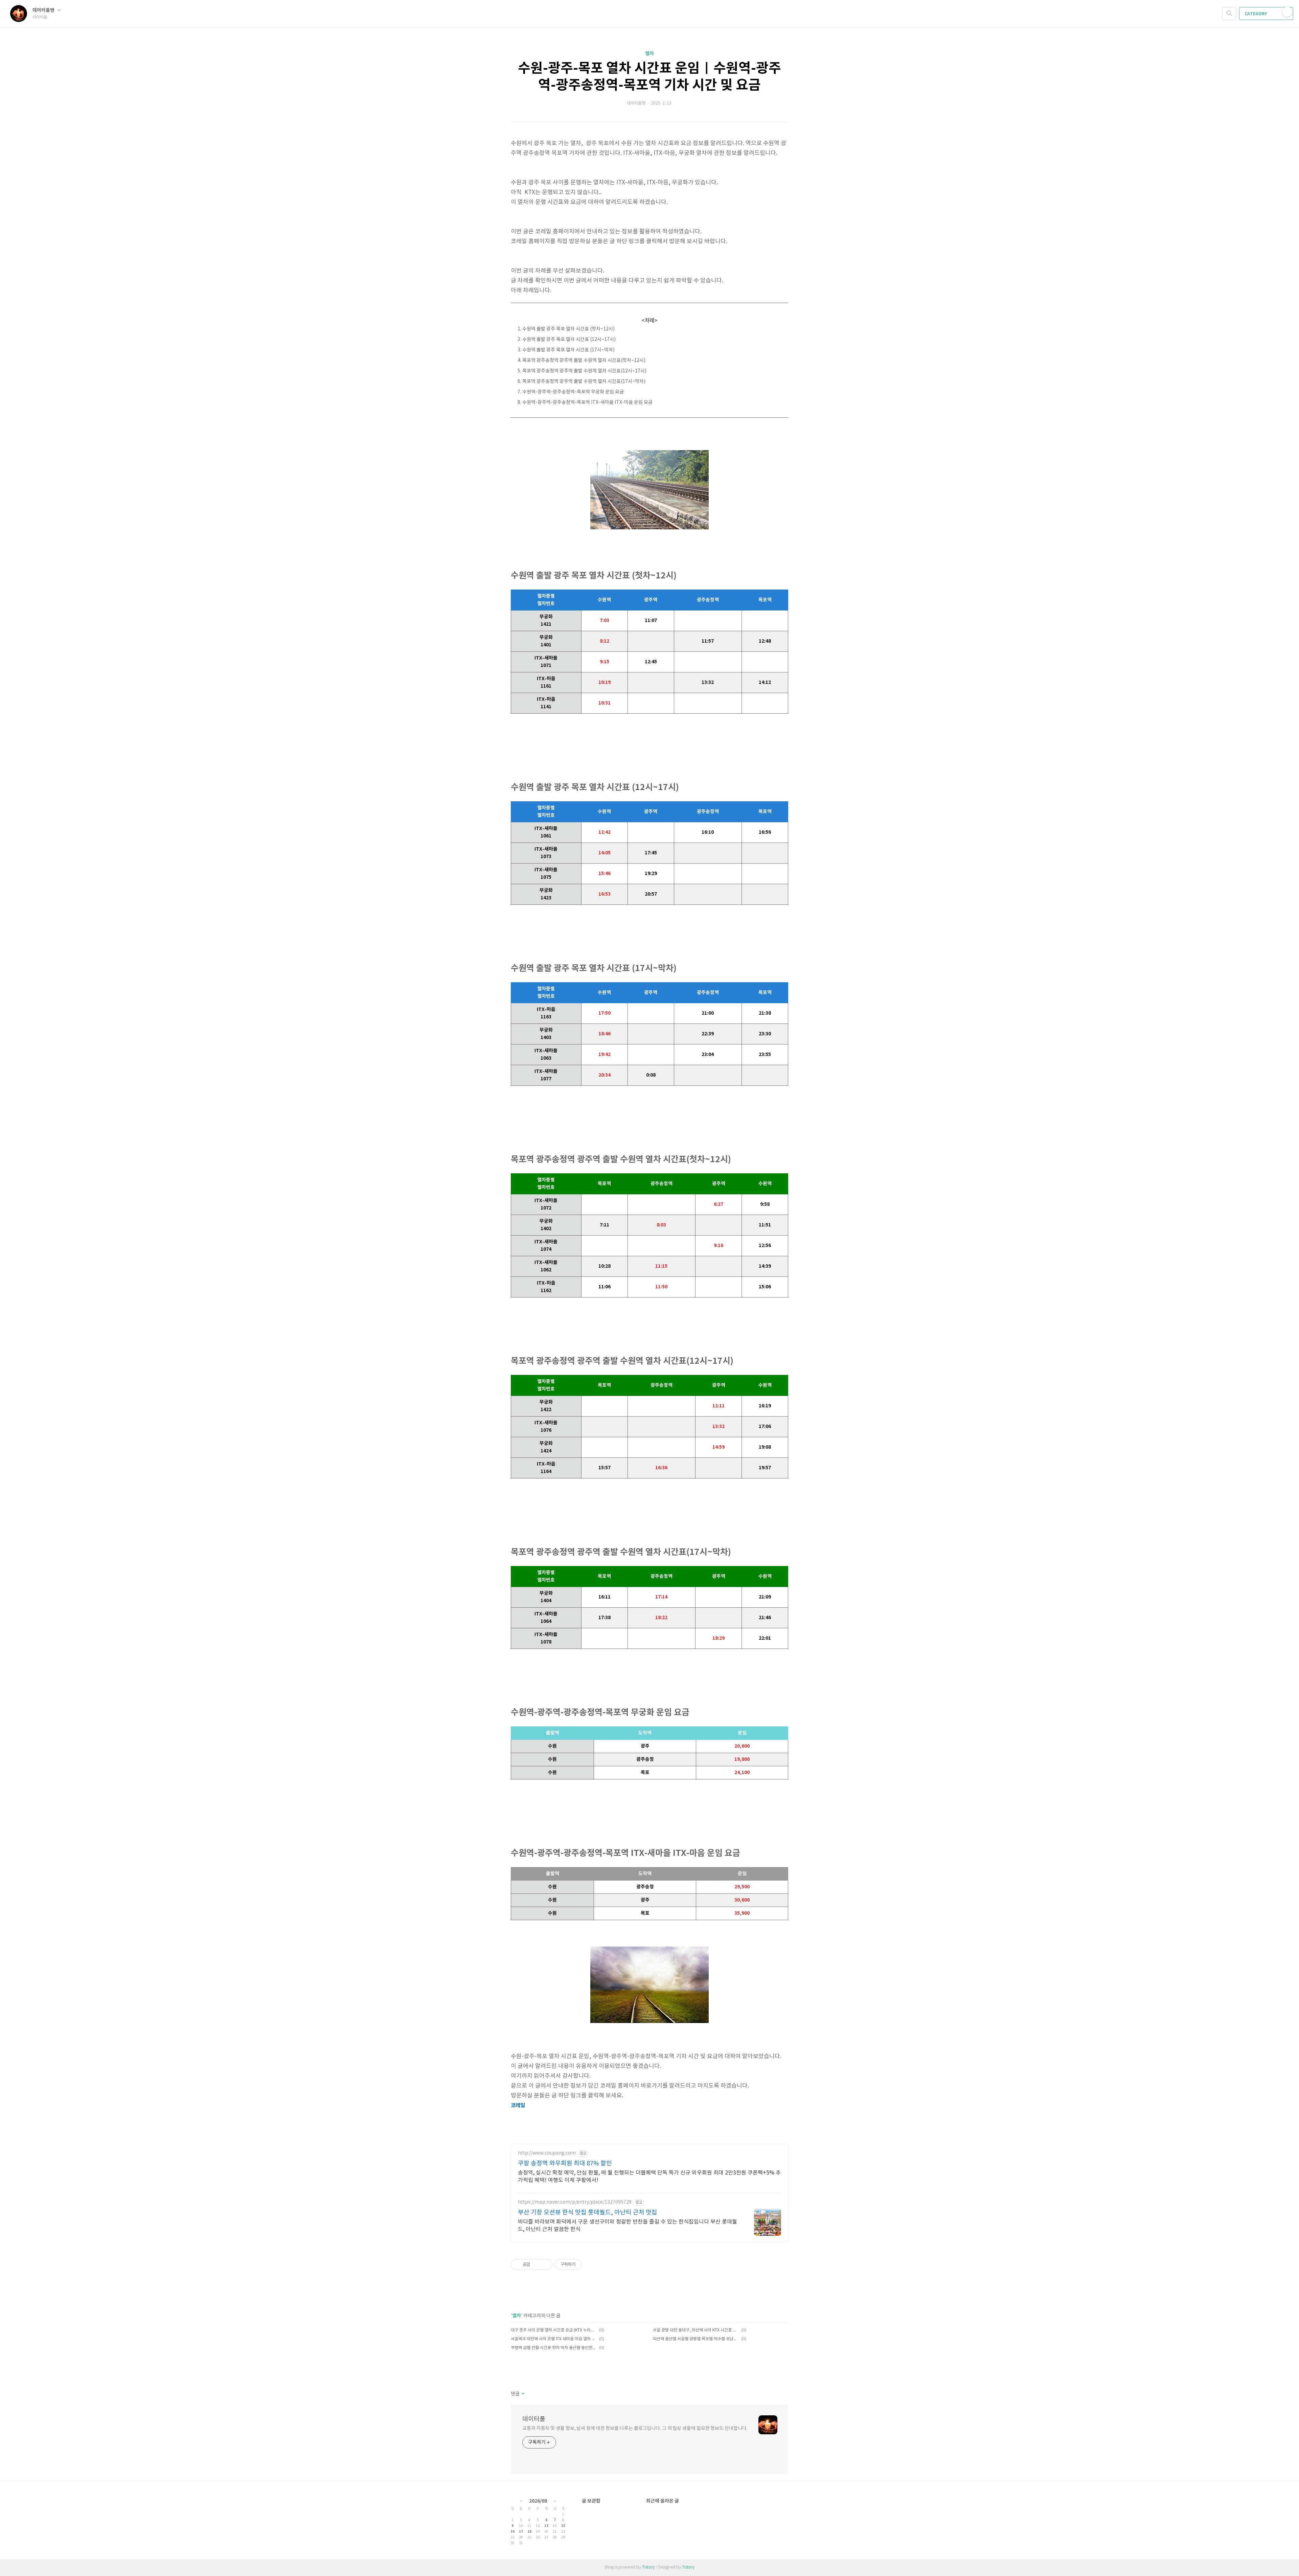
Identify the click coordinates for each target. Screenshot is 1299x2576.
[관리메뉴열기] (1287, 12)
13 (546, 2526)
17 (521, 2532)
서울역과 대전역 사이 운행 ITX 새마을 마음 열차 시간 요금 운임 (554, 2339)
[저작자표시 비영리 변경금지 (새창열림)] (591, 2264)
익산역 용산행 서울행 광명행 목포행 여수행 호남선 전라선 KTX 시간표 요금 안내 (696, 2339)
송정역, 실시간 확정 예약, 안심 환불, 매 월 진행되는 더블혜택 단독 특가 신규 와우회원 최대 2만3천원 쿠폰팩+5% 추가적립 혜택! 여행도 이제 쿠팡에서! (649, 2177)
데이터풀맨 (44, 10)
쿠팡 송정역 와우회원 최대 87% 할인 (565, 2164)
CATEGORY (1256, 14)
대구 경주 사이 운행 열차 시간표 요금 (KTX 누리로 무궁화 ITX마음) (554, 2330)
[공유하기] (536, 2264)
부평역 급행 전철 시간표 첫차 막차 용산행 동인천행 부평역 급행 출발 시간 (554, 2348)
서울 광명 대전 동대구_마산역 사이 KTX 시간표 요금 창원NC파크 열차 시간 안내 (696, 2330)
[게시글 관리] (545, 2264)
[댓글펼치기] (522, 2394)
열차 (649, 54)
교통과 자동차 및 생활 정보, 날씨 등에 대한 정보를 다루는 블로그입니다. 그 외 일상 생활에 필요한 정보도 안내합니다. (635, 2429)
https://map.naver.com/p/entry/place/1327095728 (575, 2202)
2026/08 (538, 2501)
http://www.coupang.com (547, 2153)
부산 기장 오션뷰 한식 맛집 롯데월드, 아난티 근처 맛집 (588, 2213)
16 (512, 2532)
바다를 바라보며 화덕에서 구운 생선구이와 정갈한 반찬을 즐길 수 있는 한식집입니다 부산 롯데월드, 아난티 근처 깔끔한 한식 (628, 2226)
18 (529, 2532)
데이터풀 (534, 2419)
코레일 (518, 2106)
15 (563, 2526)
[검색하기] (1229, 14)
